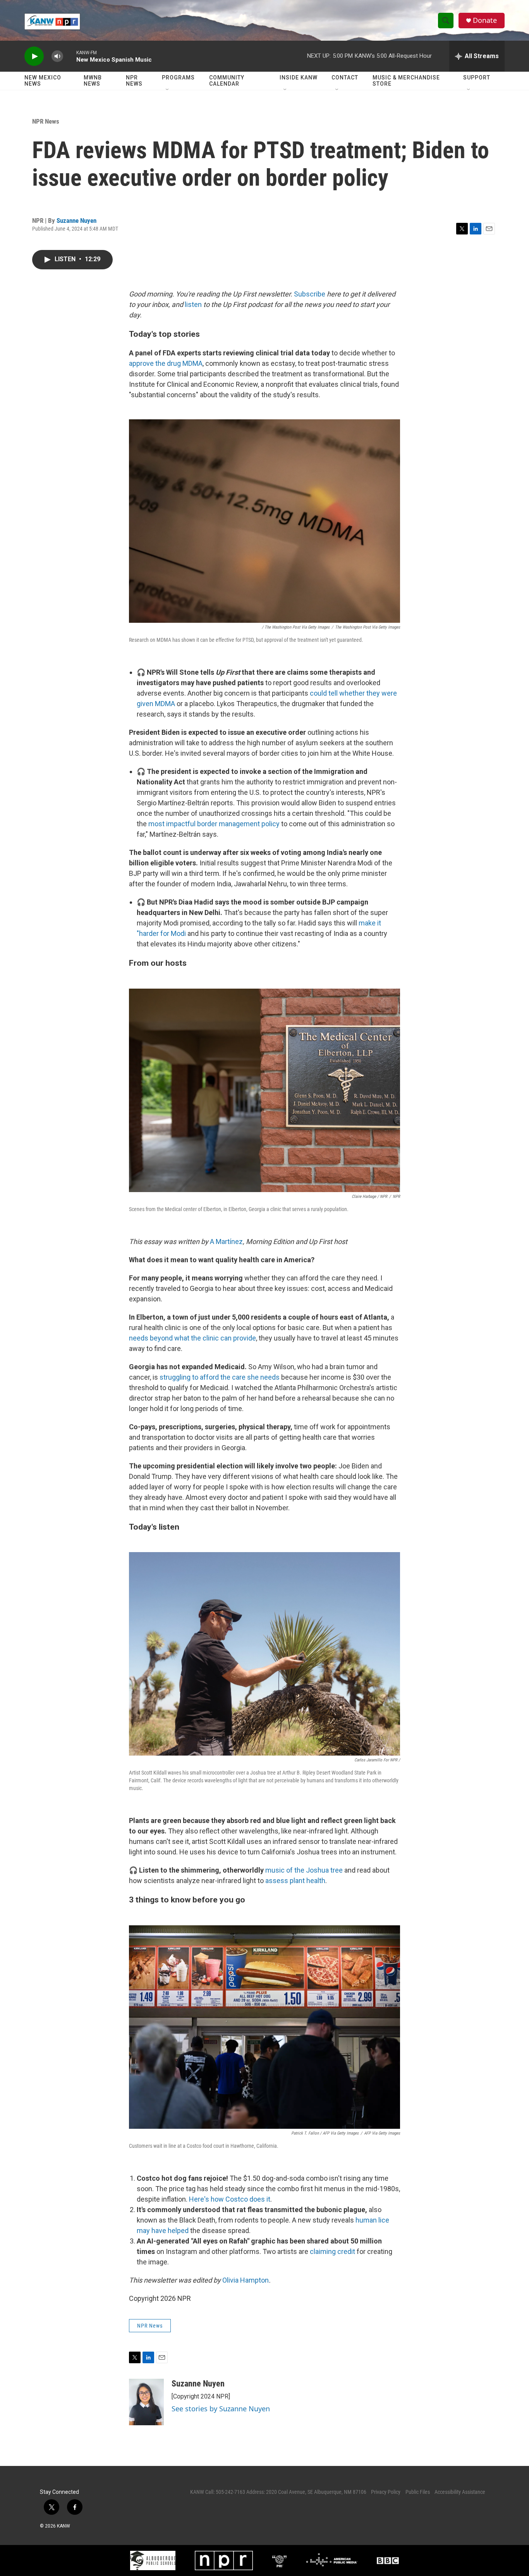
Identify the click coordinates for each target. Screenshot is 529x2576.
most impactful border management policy (214, 824)
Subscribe (310, 294)
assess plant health (295, 1881)
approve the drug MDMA (166, 363)
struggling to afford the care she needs (220, 1377)
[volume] (57, 56)
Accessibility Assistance (460, 2492)
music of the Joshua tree (304, 1870)
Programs (178, 78)
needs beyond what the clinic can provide (192, 1338)
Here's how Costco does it (230, 2199)
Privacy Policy (386, 2492)
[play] (34, 56)
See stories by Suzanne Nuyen (221, 2409)
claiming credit (332, 2251)
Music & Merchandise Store (406, 81)
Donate (485, 20)
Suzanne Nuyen (76, 221)
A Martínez (226, 1241)
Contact (345, 78)
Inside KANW (299, 78)
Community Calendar (227, 81)
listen (193, 304)
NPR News (134, 81)
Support (477, 78)
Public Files (418, 2492)
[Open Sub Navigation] (168, 90)
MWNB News (93, 81)
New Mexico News (43, 81)
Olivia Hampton (246, 2280)
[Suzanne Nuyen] (146, 2402)
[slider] (70, 56)
